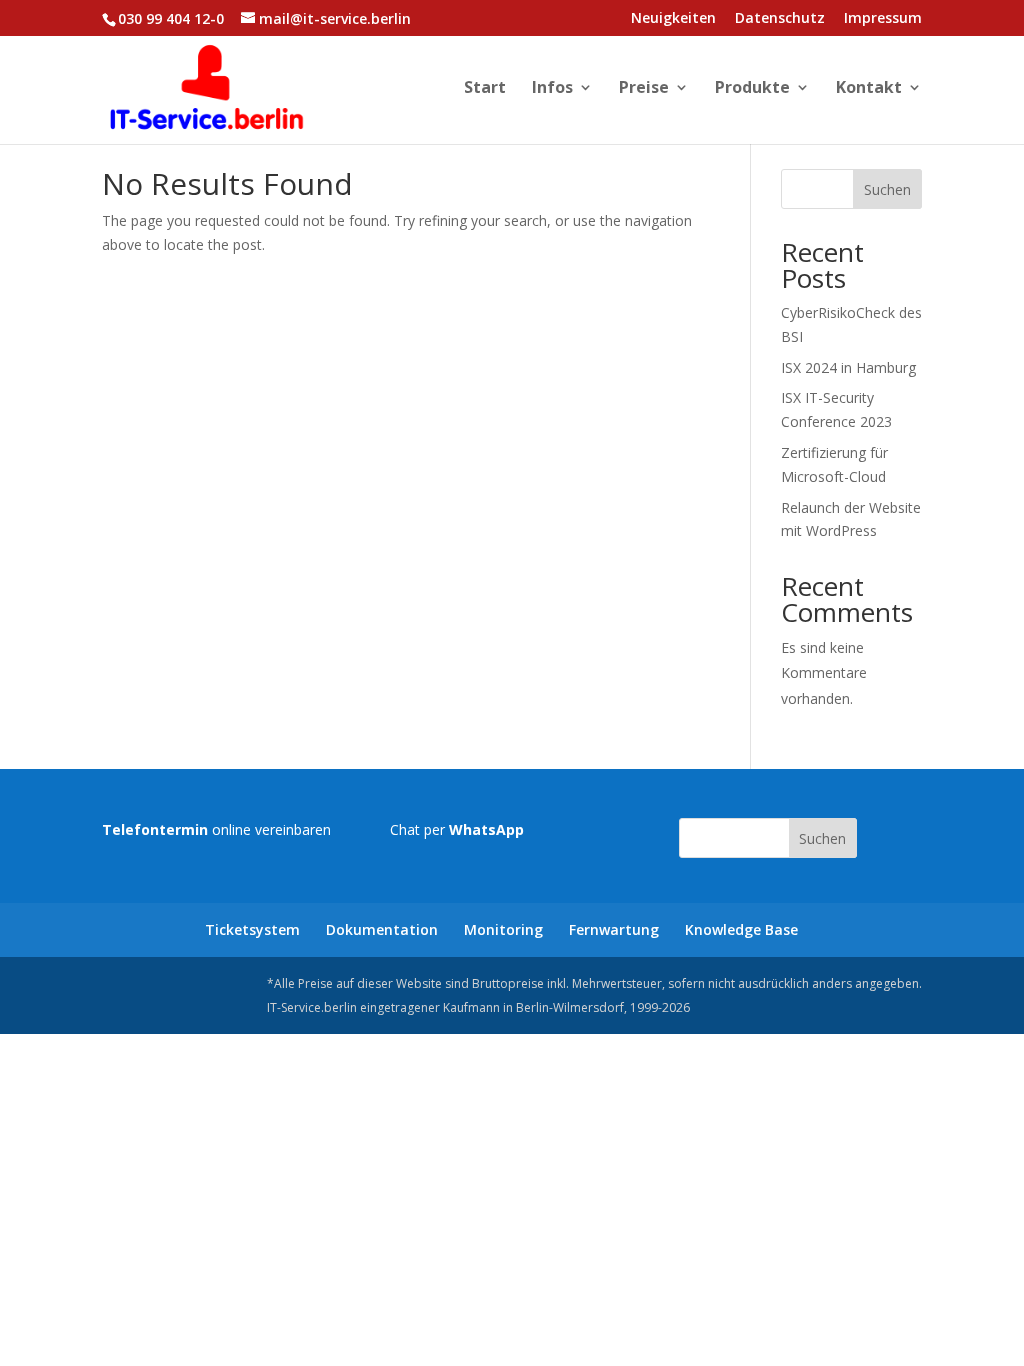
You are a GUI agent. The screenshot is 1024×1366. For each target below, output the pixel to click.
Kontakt (869, 89)
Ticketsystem (252, 929)
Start (485, 89)
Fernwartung (614, 929)
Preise (644, 89)
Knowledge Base (741, 929)
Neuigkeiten (673, 19)
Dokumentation (382, 929)
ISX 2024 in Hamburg (848, 367)
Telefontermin (155, 829)
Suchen (887, 189)
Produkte (752, 89)
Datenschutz (780, 19)
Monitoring (503, 929)
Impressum (883, 19)
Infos (552, 89)
